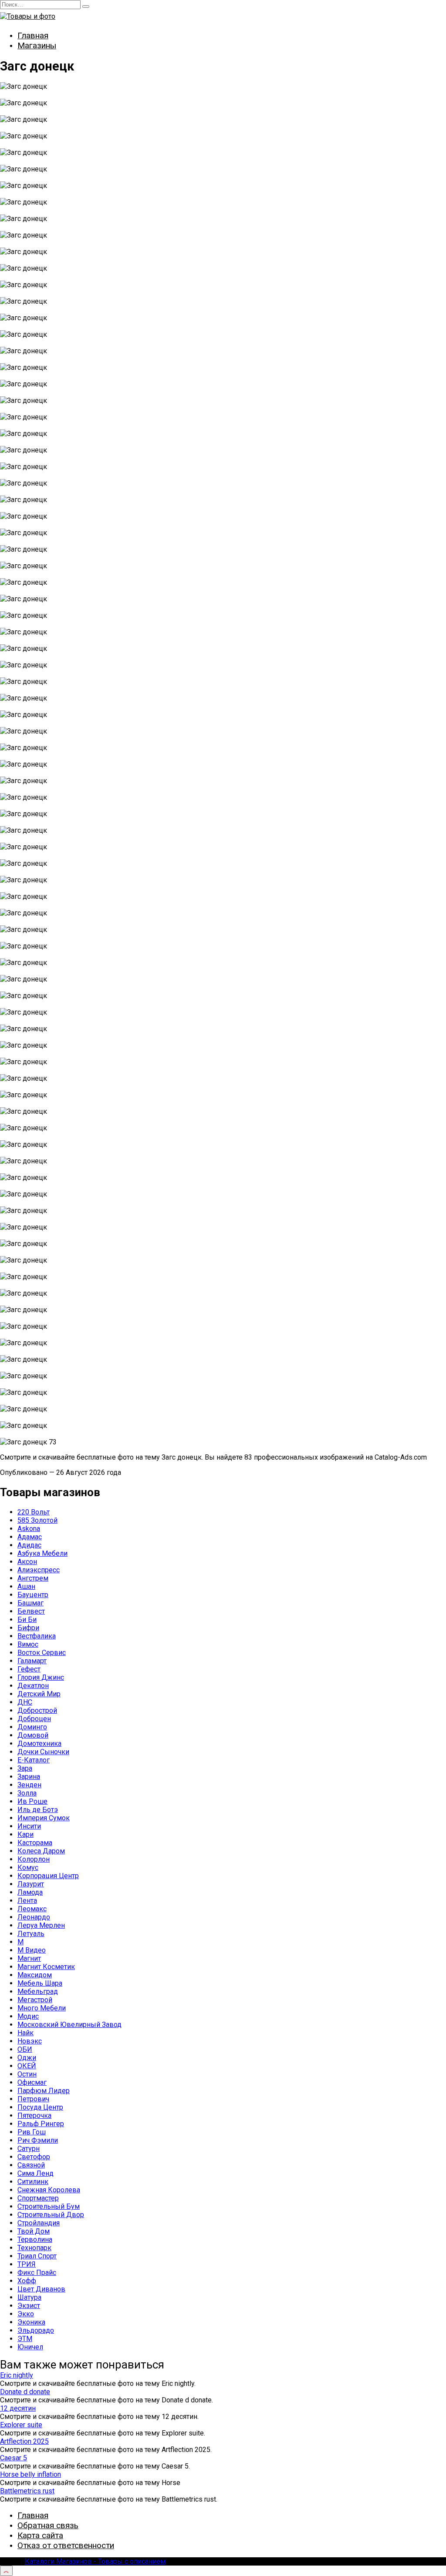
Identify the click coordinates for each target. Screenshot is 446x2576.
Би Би (27, 1620)
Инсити (29, 1826)
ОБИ (25, 2049)
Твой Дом (34, 2231)
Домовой (33, 1735)
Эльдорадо (36, 2330)
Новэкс (30, 2041)
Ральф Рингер (41, 2124)
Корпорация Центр (48, 1876)
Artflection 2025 (24, 2441)
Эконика (31, 2322)
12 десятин (18, 2408)
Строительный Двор (51, 2215)
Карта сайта (40, 2535)
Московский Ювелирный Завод (69, 2025)
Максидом (35, 1975)
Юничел (30, 2347)
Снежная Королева (49, 2190)
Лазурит (31, 1884)
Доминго (32, 1727)
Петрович (33, 2099)
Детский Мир (39, 1694)
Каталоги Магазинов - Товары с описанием (95, 2561)
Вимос (28, 1644)
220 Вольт (34, 1512)
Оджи (27, 2058)
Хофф (27, 2281)
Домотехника (39, 1744)
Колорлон (34, 1859)
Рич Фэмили (38, 2140)
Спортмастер (38, 2198)
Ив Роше (32, 1801)
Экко (26, 2314)
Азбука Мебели (42, 1553)
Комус (28, 1868)
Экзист (29, 2306)
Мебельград (38, 1991)
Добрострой (37, 1710)
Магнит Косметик (46, 1967)
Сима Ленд (35, 2173)
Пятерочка (34, 2115)
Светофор (34, 2157)
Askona (29, 1529)
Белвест (31, 1611)
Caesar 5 (14, 2458)
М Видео (32, 1950)
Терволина (35, 2239)
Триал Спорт (37, 2256)
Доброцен (34, 1719)
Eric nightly (17, 2375)
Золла (27, 1793)
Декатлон (33, 1686)
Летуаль (31, 1934)
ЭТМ (25, 2339)
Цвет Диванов (41, 2289)
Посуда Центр (40, 2107)
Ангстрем (33, 1578)
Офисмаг (32, 2082)
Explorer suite (21, 2425)
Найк (25, 2033)
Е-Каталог (34, 1760)
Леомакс (32, 1909)
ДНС (25, 1702)
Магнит (29, 1958)
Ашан (26, 1586)
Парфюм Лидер (44, 2091)
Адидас (29, 1545)
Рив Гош (32, 2132)
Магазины (37, 45)
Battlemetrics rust (27, 2491)
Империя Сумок (44, 1818)
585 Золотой (37, 1520)
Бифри (28, 1628)
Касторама (35, 1843)
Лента (27, 1901)
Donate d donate (25, 2392)
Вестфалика (37, 1636)
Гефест (29, 1669)
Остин (27, 2074)
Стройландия (39, 2223)
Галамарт (32, 1661)
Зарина (29, 1777)
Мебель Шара (40, 1983)
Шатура (29, 2297)
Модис (28, 2016)
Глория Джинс (41, 1677)
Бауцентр (33, 1595)
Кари (25, 1834)
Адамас (30, 1537)
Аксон (27, 1562)
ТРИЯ (27, 2264)
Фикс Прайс (37, 2273)
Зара (25, 1768)
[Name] (6, 2571)
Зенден (29, 1785)
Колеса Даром (41, 1851)
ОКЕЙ (27, 2066)
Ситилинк (33, 2182)
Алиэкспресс (39, 1570)
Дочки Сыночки (43, 1752)
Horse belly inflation (30, 2474)
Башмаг (30, 1603)
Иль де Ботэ (38, 1810)
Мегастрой (35, 2000)
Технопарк (34, 2248)
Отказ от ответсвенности (66, 2545)
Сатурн (29, 2149)
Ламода (30, 1892)
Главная (33, 35)
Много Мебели (42, 2008)
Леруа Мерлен (41, 1925)
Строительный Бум (49, 2206)
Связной (31, 2165)
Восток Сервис (42, 1653)
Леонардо (34, 1917)
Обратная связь (48, 2525)
